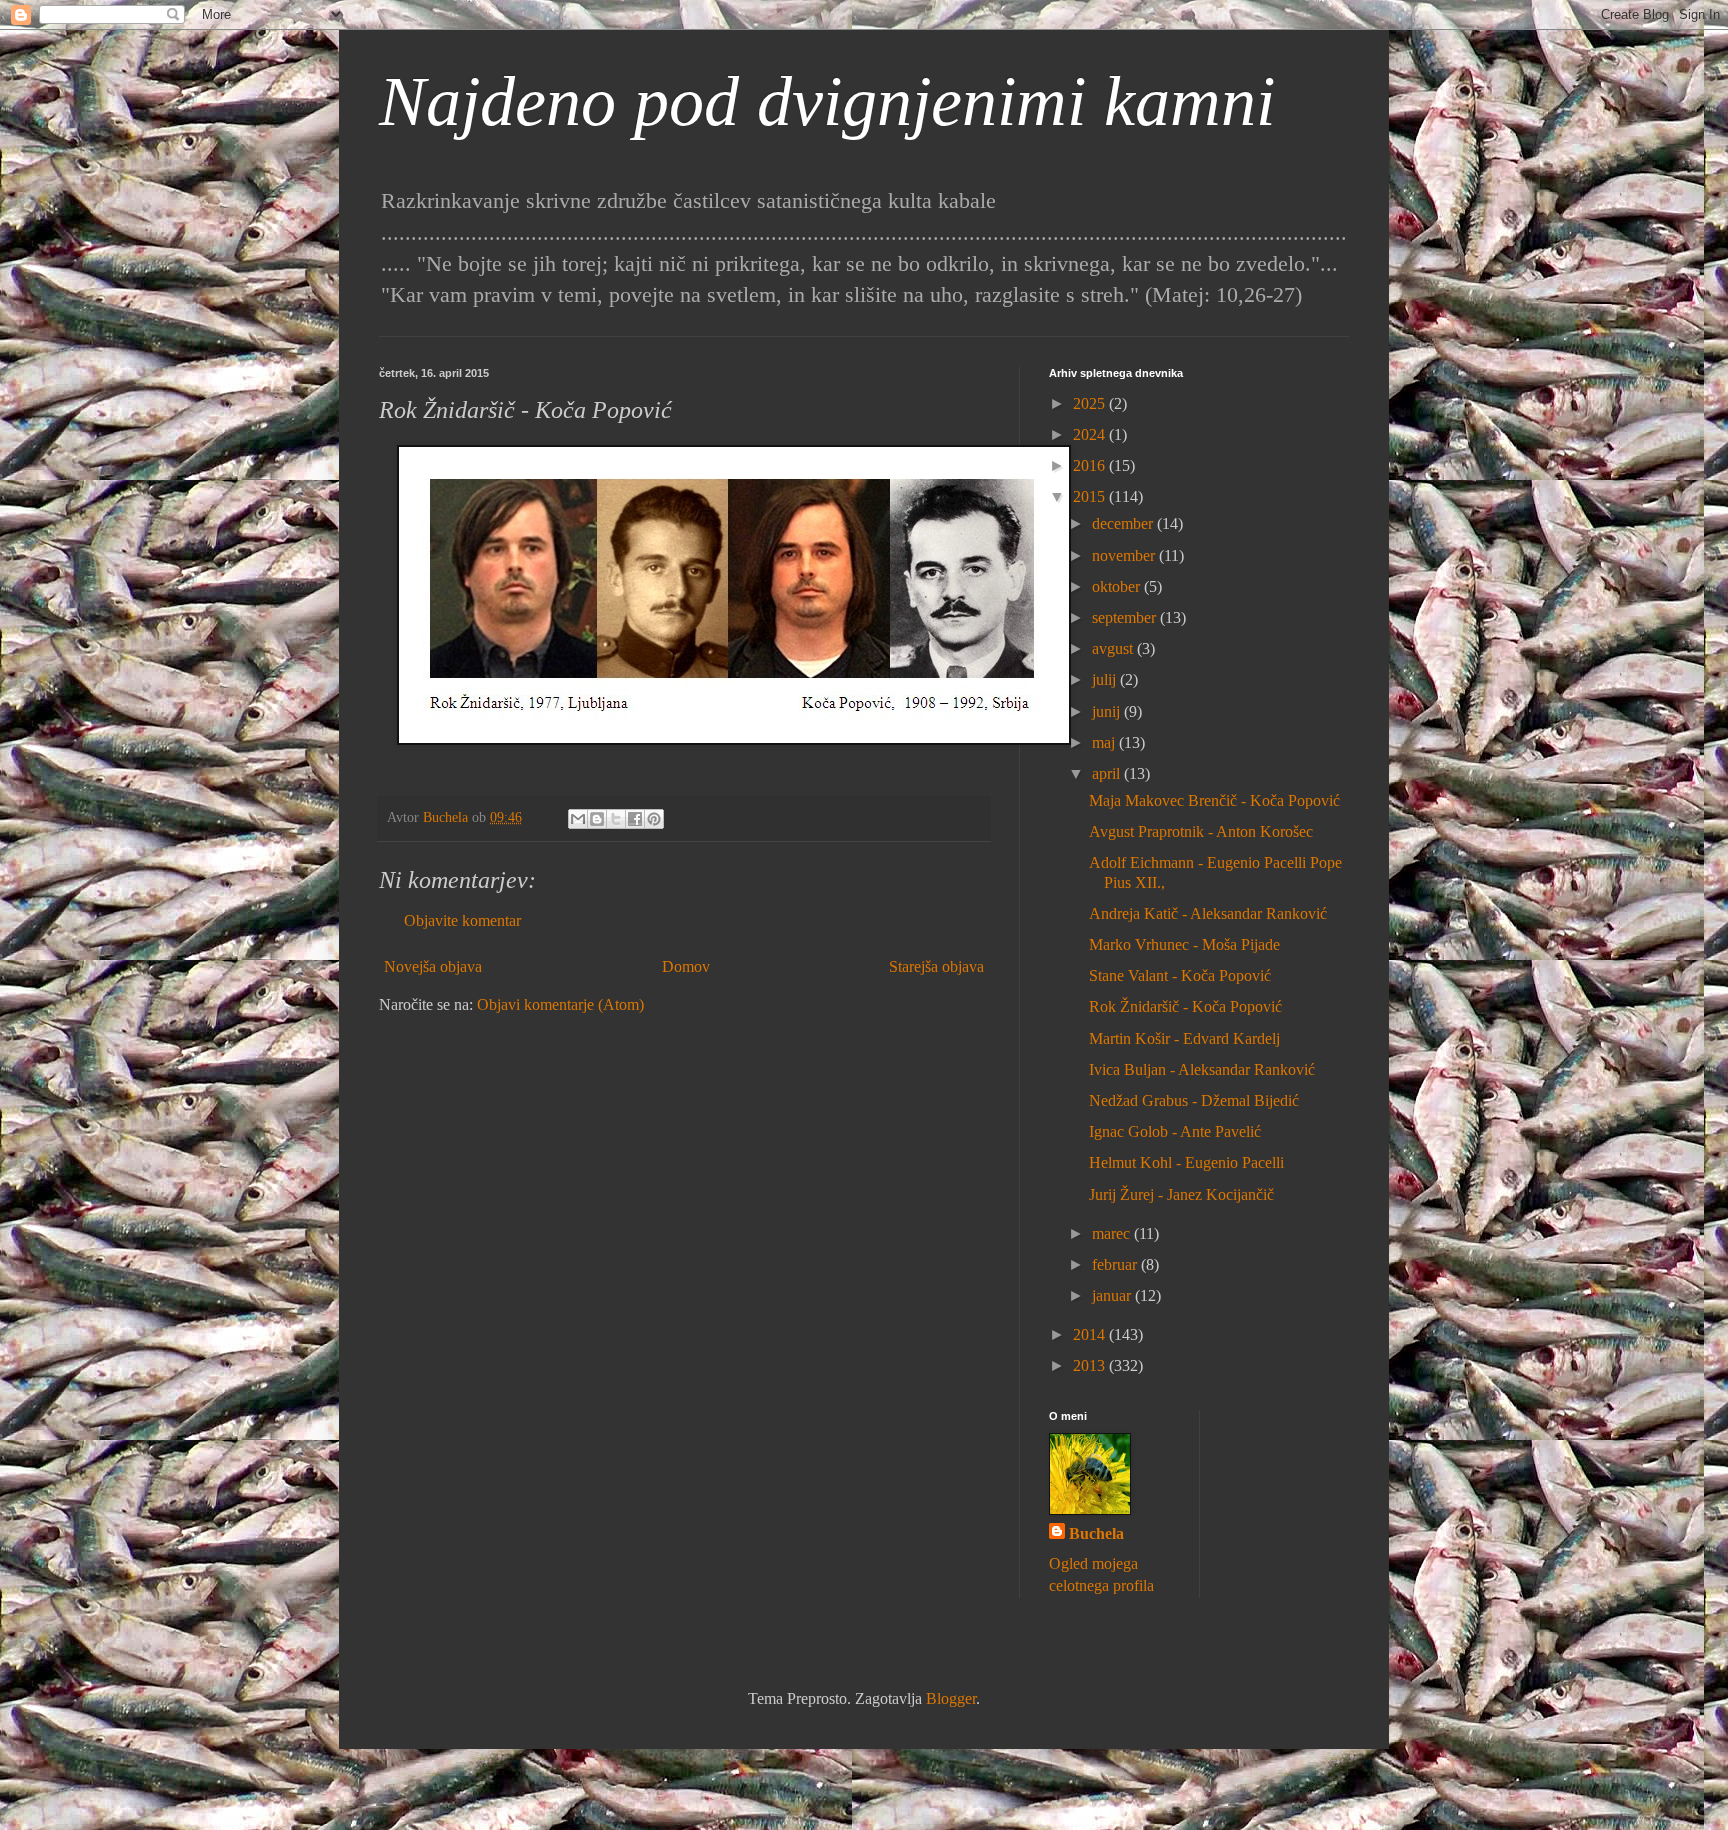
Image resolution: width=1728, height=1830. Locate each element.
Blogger (951, 1698)
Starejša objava (936, 966)
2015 (1091, 496)
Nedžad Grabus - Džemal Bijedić (1194, 1100)
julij (1106, 679)
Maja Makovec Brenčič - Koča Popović (1214, 800)
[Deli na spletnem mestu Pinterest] (654, 819)
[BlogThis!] (597, 819)
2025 (1091, 403)
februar (1116, 1264)
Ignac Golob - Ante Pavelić (1175, 1131)
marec (1113, 1233)
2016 (1091, 465)
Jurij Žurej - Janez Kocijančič (1181, 1194)
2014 (1091, 1334)
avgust (1114, 648)
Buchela (1096, 1533)
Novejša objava (433, 966)
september (1126, 617)
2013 (1091, 1365)
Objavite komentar (462, 920)
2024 (1091, 434)
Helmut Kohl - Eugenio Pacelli (1186, 1162)
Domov (686, 966)
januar (1113, 1295)
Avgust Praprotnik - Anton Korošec (1201, 831)
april (1108, 773)
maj (1105, 742)
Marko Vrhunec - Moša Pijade (1184, 944)
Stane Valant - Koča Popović (1180, 975)
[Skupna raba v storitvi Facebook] (635, 819)
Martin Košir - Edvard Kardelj (1184, 1038)
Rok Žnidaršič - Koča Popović (1185, 1006)
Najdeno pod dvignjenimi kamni (827, 101)
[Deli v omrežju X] (616, 819)
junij (1108, 711)
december (1124, 523)
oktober (1118, 586)
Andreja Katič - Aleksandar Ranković (1208, 913)
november (1125, 555)
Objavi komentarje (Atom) (560, 1004)
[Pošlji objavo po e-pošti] (578, 819)
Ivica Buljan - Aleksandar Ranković (1202, 1069)
